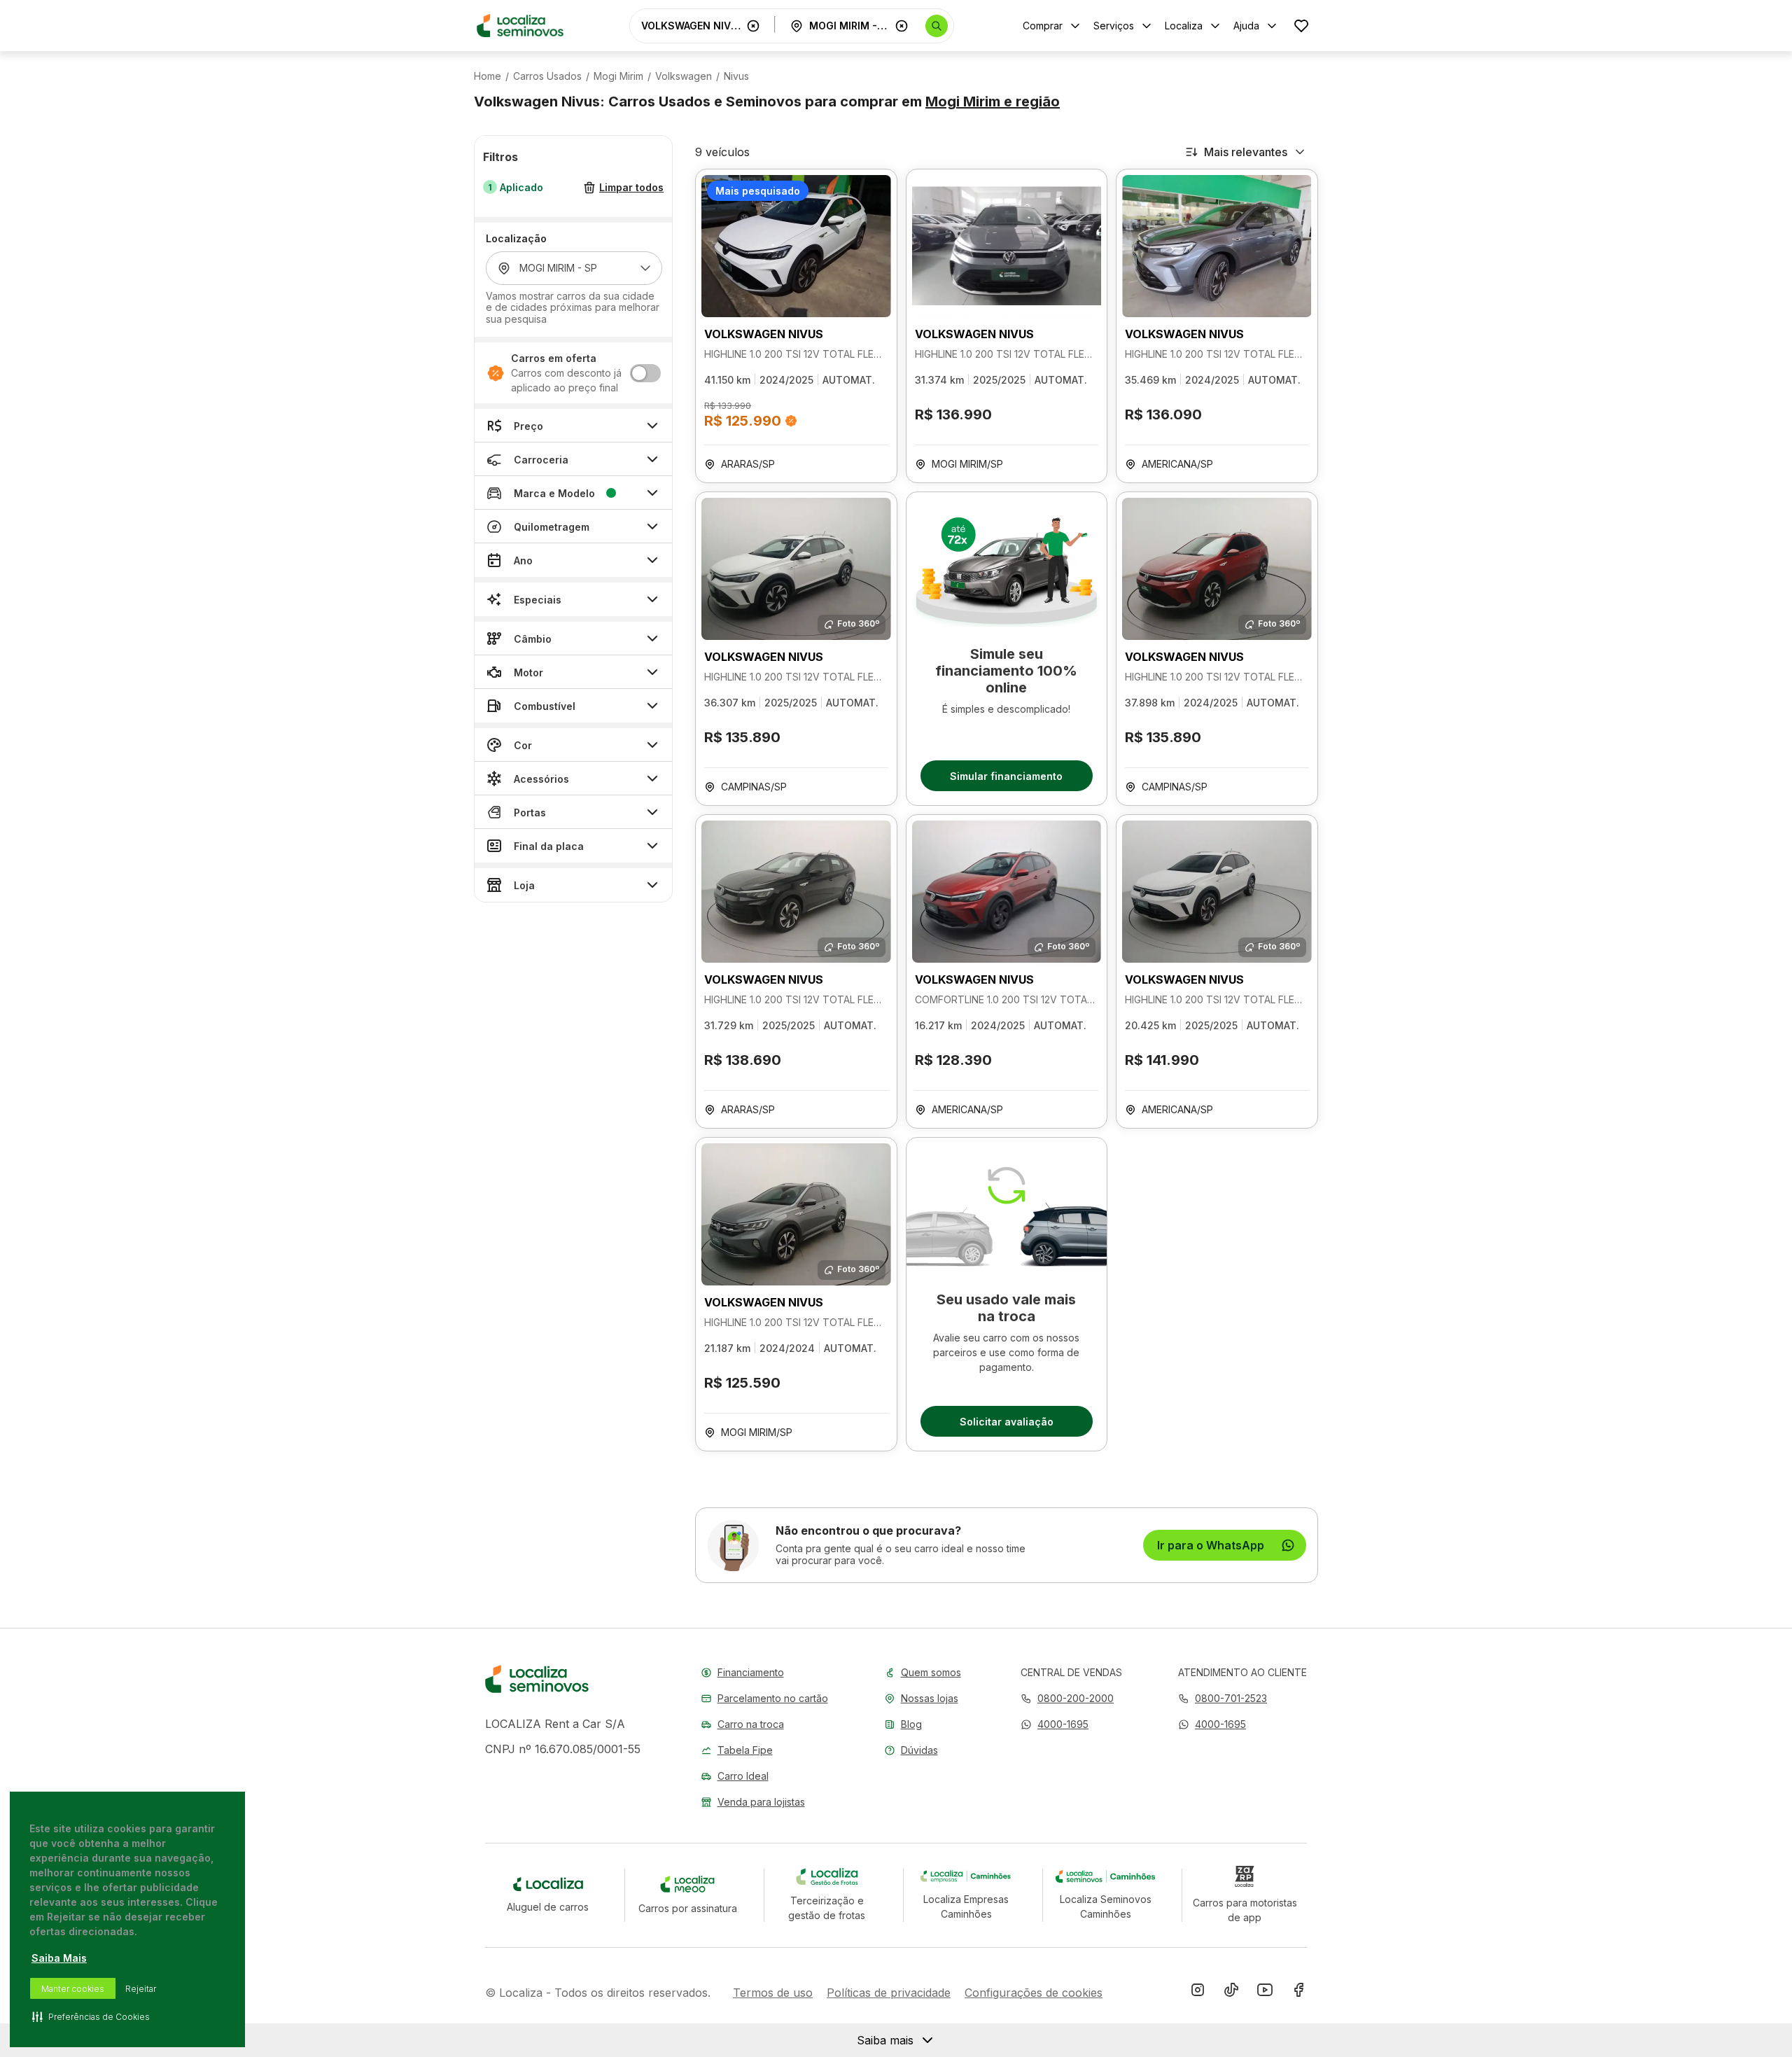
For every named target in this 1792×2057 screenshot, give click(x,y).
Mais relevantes (1246, 152)
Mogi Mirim (618, 76)
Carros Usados (547, 76)
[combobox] (691, 26)
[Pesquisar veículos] (937, 26)
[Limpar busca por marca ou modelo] (753, 26)
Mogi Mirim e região (993, 102)
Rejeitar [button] (141, 1989)
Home (488, 76)
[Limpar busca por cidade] (902, 26)
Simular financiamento (1006, 776)
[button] (1055, 1724)
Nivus (736, 76)
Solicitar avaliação (1007, 1422)
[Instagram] (1198, 1993)
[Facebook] (1298, 1993)
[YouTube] (1265, 1993)
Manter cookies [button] (73, 1989)
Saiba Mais (59, 1958)
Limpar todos (631, 188)
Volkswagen (684, 76)
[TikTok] (1231, 1993)
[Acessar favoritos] (1301, 26)
